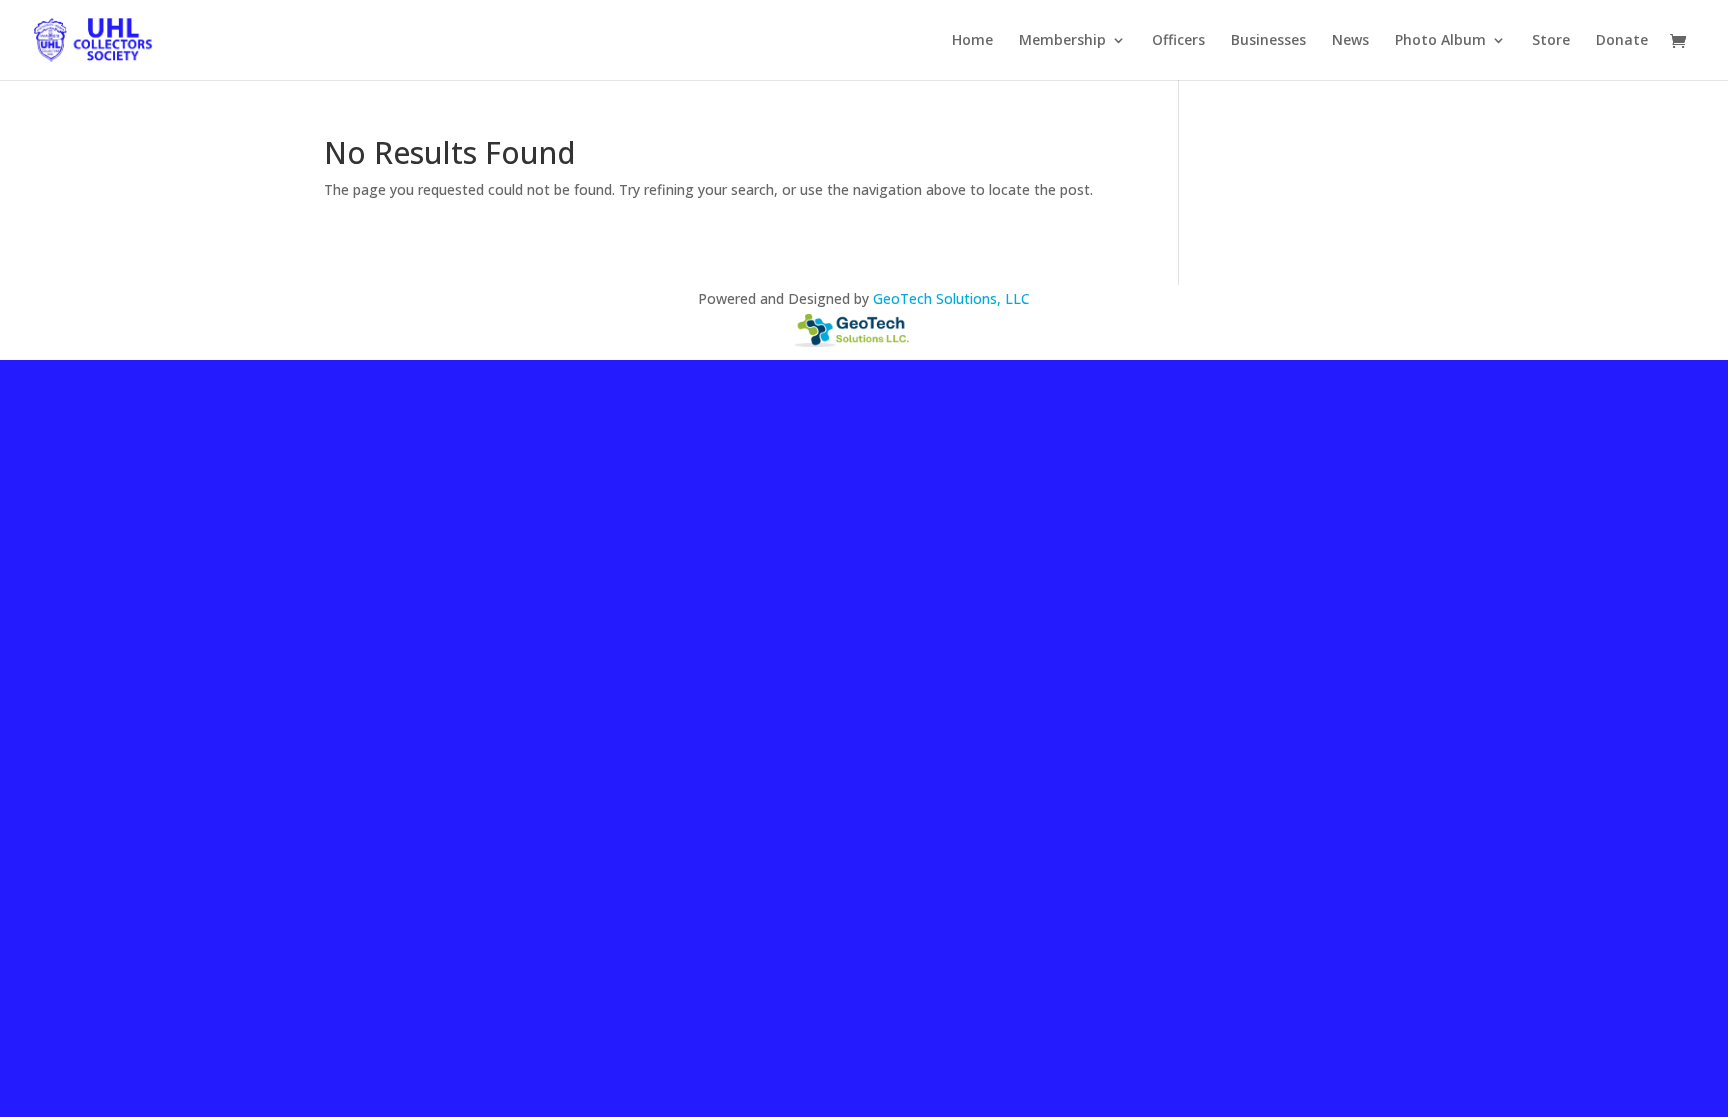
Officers (1178, 41)
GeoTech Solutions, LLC (951, 298)
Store (1551, 41)
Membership (1062, 41)
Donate (1622, 41)
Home (972, 41)
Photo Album (1440, 41)
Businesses (1268, 41)
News (1350, 41)
